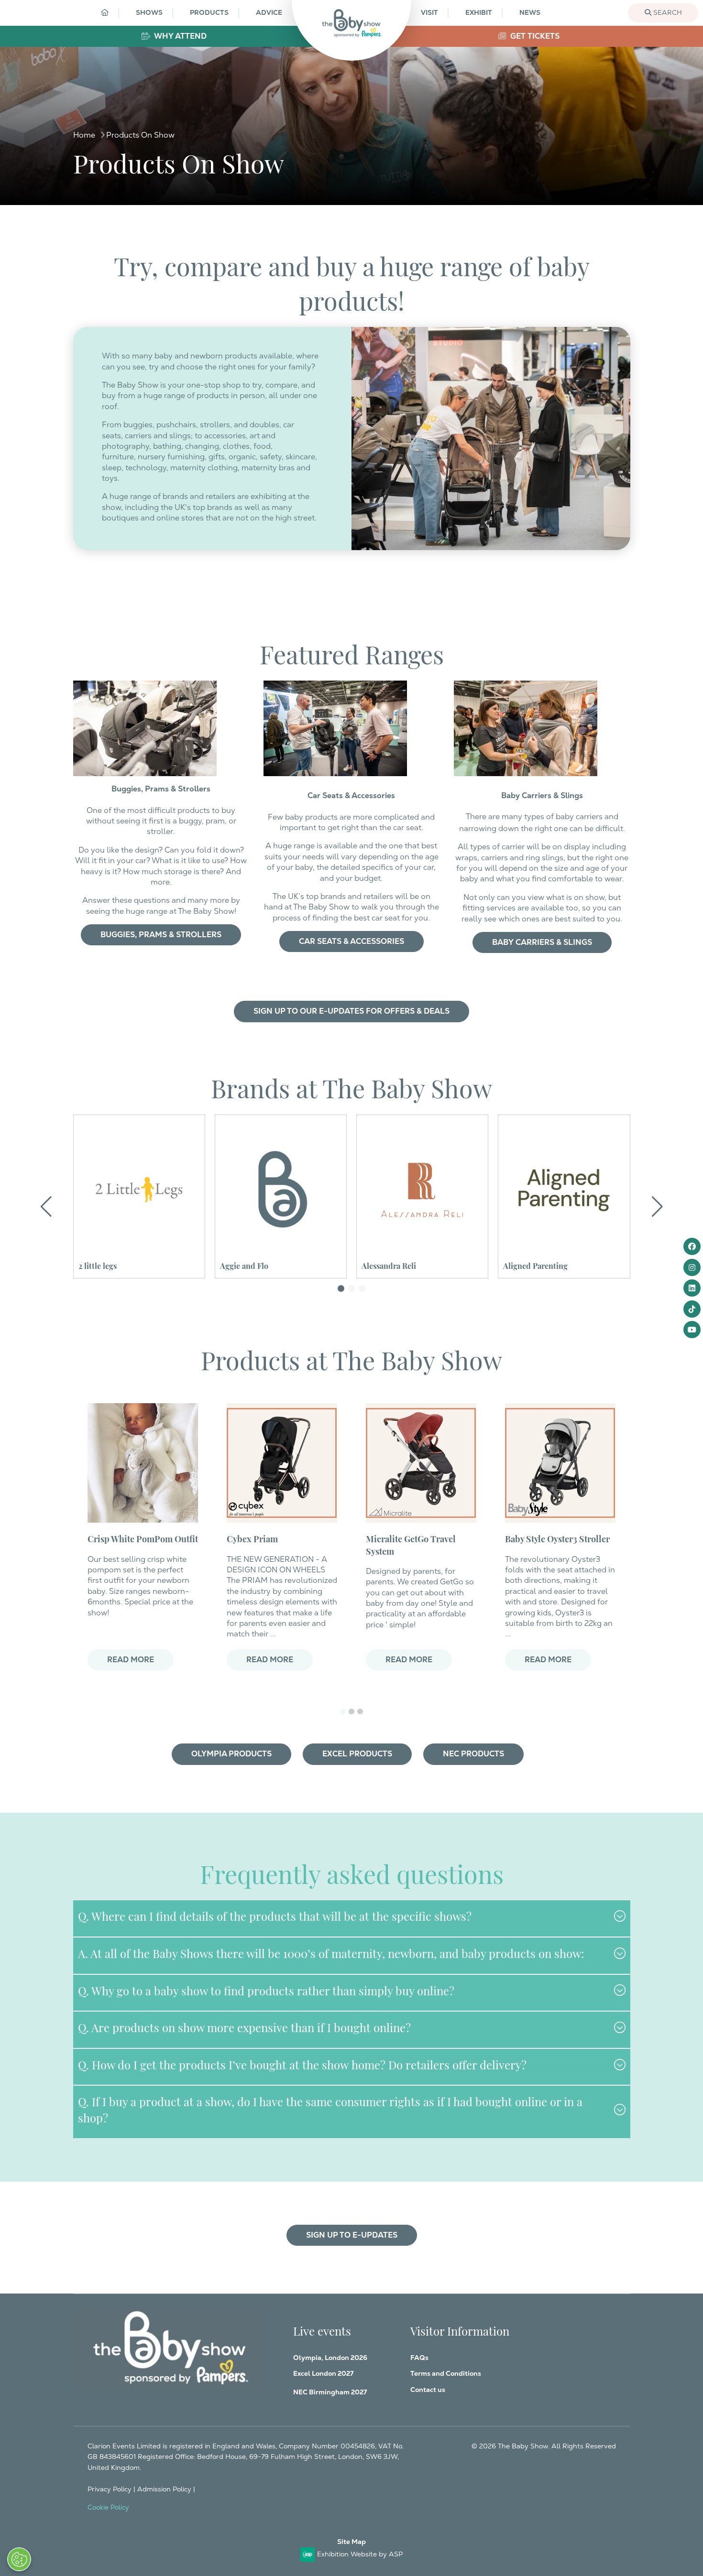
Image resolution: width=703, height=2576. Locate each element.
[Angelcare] (281, 1190)
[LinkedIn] (692, 1288)
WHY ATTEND (180, 36)
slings (180, 436)
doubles (264, 425)
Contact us (428, 2390)
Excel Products (357, 1754)
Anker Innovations (394, 1265)
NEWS (530, 12)
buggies (138, 425)
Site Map (351, 2542)
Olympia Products (231, 1754)
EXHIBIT (479, 12)
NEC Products (473, 1754)
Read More (131, 1660)
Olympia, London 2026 (330, 2358)
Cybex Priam (252, 1538)
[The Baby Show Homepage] (351, 23)
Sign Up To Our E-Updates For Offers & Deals (351, 1011)
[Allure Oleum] (139, 1190)
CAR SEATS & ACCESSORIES (351, 941)
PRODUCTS (209, 12)
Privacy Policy (110, 2489)
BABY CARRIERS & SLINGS (542, 942)
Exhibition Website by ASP (360, 2554)
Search (667, 12)
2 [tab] (351, 1711)
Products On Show (140, 135)
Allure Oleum (102, 1265)
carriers (138, 436)
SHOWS (149, 12)
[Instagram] (692, 1267)
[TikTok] (692, 1309)
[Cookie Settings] (19, 2559)
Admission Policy (164, 2489)
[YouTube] (692, 1330)
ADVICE (269, 12)
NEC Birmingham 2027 (330, 2392)
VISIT (429, 12)
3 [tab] (360, 1711)
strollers (215, 425)
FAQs (419, 2358)
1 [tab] (343, 1711)
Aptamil (517, 1265)
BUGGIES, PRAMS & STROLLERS (161, 935)
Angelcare (238, 1265)
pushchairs (176, 425)
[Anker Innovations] (422, 1190)
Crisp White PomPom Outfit (143, 1538)
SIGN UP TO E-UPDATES (352, 2235)
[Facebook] (692, 1246)
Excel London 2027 (323, 2373)
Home (84, 135)
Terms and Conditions (446, 2373)
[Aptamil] (564, 1190)
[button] (341, 1288)
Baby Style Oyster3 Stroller (557, 1538)
